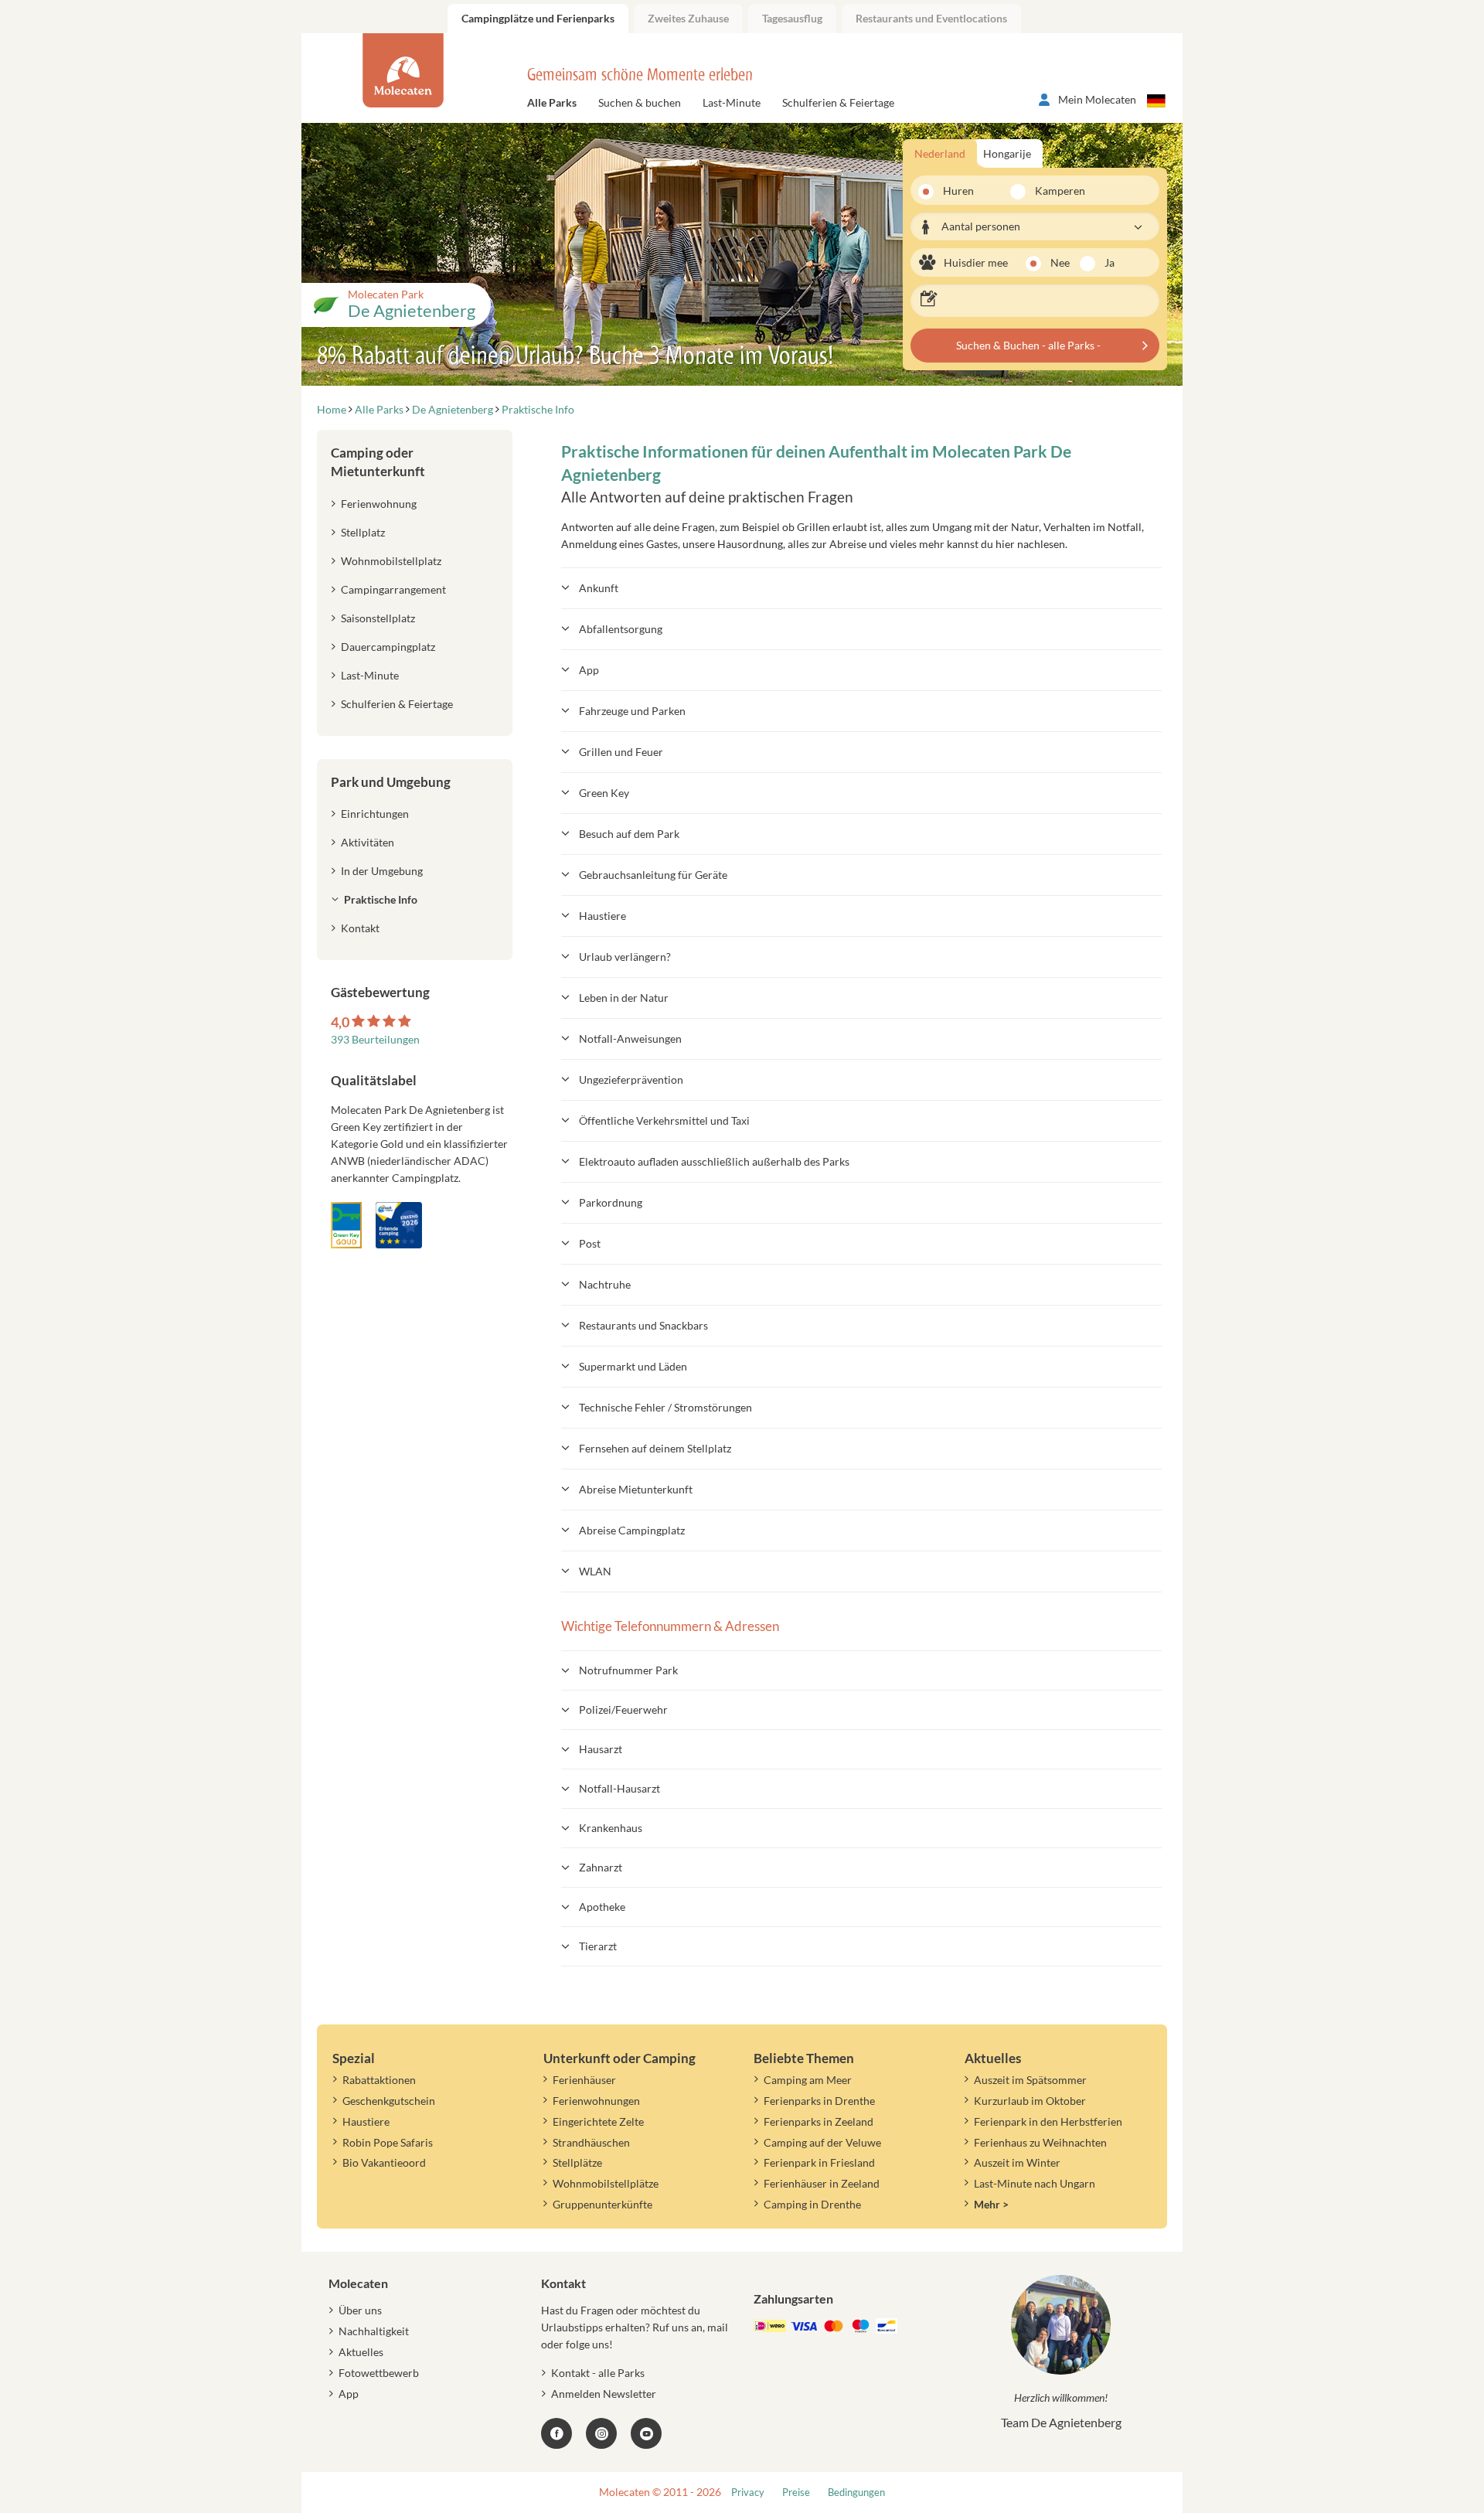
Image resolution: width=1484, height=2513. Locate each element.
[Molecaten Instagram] (601, 2433)
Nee (1060, 262)
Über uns (360, 2310)
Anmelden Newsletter (604, 2394)
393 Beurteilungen (375, 1039)
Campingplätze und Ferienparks (538, 18)
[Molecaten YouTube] (646, 2433)
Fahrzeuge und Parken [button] (632, 711)
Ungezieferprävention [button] (631, 1079)
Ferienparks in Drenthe (819, 2101)
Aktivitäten (368, 842)
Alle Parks (552, 102)
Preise (796, 2493)
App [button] (589, 670)
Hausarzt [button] (601, 1749)
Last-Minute (732, 102)
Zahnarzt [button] (601, 1867)
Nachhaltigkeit (374, 2331)
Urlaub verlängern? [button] (625, 957)
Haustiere (366, 2121)
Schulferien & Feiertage (838, 102)
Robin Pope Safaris (388, 2142)
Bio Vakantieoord (384, 2162)
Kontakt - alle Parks (598, 2373)
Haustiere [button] (602, 916)
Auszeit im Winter (1017, 2162)
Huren (958, 191)
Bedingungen (856, 2493)
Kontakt (360, 928)
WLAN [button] (595, 1571)
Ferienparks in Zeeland (819, 2121)
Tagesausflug (792, 18)
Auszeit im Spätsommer (1030, 2080)
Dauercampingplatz (388, 647)
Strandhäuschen (591, 2142)
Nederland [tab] (940, 153)
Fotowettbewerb (379, 2373)
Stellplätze (577, 2162)
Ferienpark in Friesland (819, 2162)
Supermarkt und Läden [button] (633, 1366)
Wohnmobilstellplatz (391, 561)
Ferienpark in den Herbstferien (1048, 2121)
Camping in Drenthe (812, 2204)
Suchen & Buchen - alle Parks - (1028, 345)
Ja (1110, 262)
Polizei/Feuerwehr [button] (623, 1709)
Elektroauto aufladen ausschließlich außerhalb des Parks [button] (714, 1161)
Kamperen (1051, 191)
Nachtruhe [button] (605, 1284)
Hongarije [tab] (1007, 153)
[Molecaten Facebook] (556, 2433)
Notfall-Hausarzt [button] (619, 1788)
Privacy (748, 2493)
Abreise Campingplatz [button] (632, 1530)
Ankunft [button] (599, 588)
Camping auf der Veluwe (822, 2142)
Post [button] (590, 1243)
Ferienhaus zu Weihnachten (1040, 2142)
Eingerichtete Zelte (598, 2121)
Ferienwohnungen (596, 2101)
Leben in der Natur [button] (624, 998)
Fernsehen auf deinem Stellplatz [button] (655, 1448)
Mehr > (991, 2204)
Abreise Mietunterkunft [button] (636, 1489)
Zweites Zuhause (688, 18)
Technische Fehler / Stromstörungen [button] (665, 1407)
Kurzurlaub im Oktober (1030, 2101)
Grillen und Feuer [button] (621, 752)
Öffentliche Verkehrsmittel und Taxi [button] (664, 1120)
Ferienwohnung (379, 504)
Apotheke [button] (602, 1907)
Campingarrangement (393, 589)
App (349, 2394)
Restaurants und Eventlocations (931, 18)
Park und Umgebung (391, 782)
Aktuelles (361, 2352)
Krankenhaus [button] (611, 1828)
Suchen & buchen (640, 102)
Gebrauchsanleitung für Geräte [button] (653, 875)
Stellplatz (363, 532)
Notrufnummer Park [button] (628, 1670)
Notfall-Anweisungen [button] (630, 1039)
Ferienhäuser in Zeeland (822, 2183)
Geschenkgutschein (389, 2101)
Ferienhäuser (584, 2080)
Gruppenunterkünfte (602, 2204)
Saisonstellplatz (378, 618)
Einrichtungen (375, 814)
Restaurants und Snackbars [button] (643, 1325)
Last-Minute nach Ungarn (1035, 2183)
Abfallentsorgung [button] (621, 629)
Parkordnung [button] (611, 1202)
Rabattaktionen (379, 2080)
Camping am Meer (808, 2080)
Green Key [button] (604, 793)
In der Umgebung (382, 871)
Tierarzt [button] (598, 1946)
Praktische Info (381, 899)
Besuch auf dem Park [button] (629, 834)
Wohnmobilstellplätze (606, 2183)
